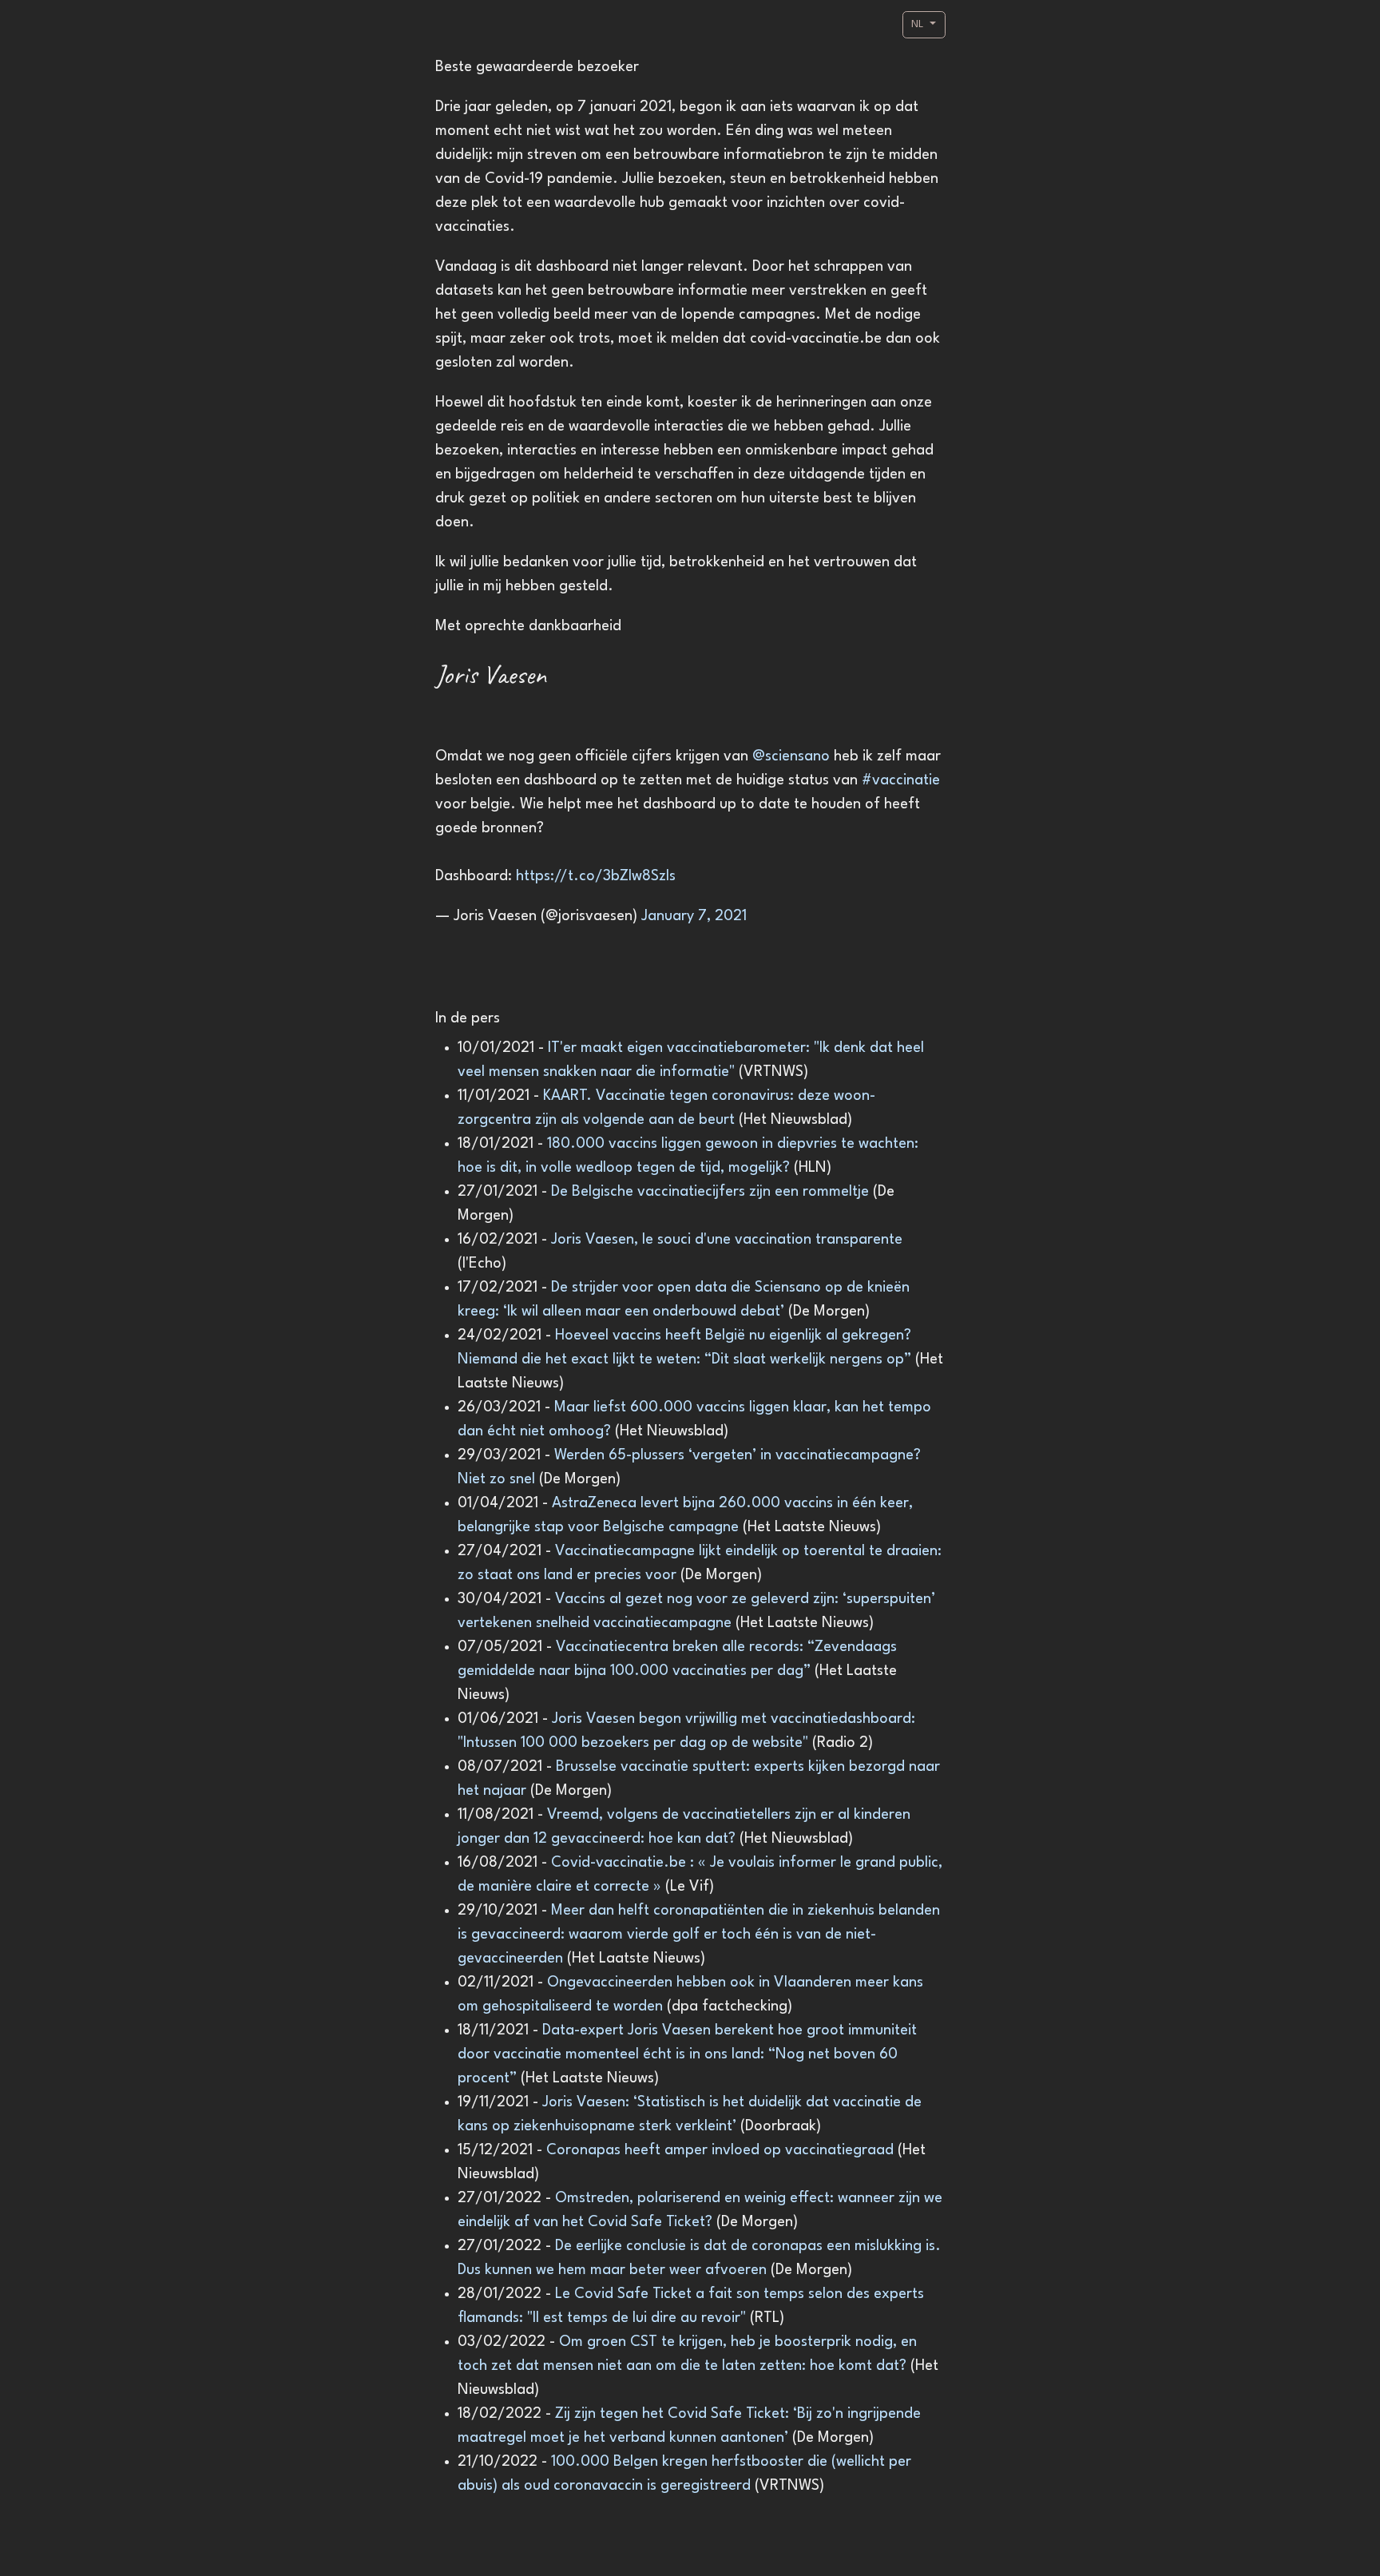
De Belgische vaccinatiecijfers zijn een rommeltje (712, 1192)
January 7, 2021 (694, 916)
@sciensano (791, 756)
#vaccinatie (901, 780)
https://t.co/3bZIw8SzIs (596, 876)
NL (919, 24)
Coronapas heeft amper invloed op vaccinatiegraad (722, 2150)
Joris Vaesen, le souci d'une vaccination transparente (727, 1240)
